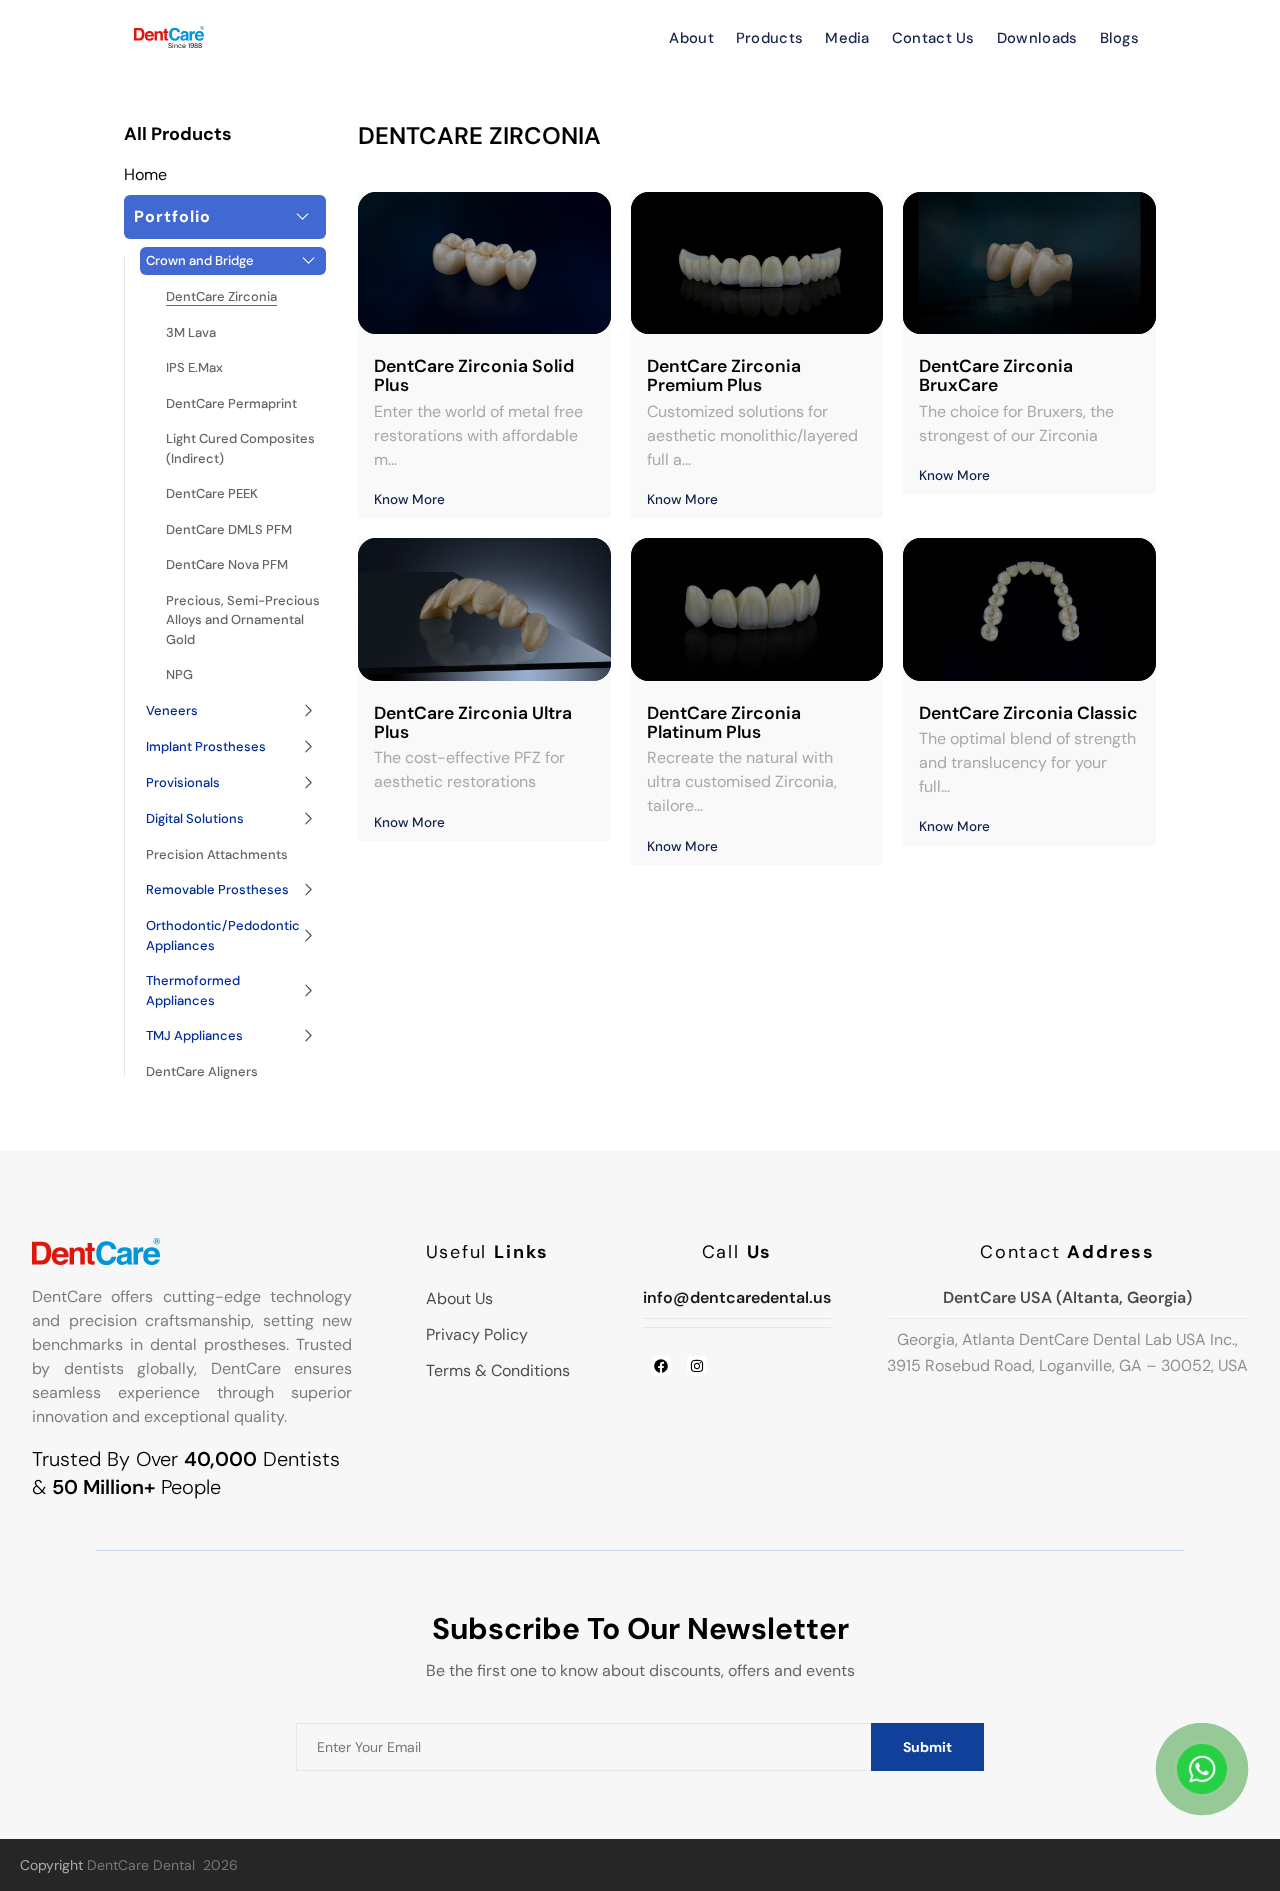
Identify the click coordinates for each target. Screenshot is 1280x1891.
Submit (927, 1747)
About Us (459, 1298)
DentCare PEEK (212, 493)
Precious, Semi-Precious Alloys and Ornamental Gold (243, 620)
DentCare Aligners (202, 1071)
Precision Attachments (217, 854)
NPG (179, 674)
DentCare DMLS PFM (229, 529)
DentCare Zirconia (221, 296)
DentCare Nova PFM (227, 564)
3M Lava (191, 332)
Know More (409, 499)
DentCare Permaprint (231, 403)
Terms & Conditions (498, 1370)
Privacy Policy (477, 1334)
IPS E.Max (194, 367)
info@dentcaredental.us (737, 1297)
